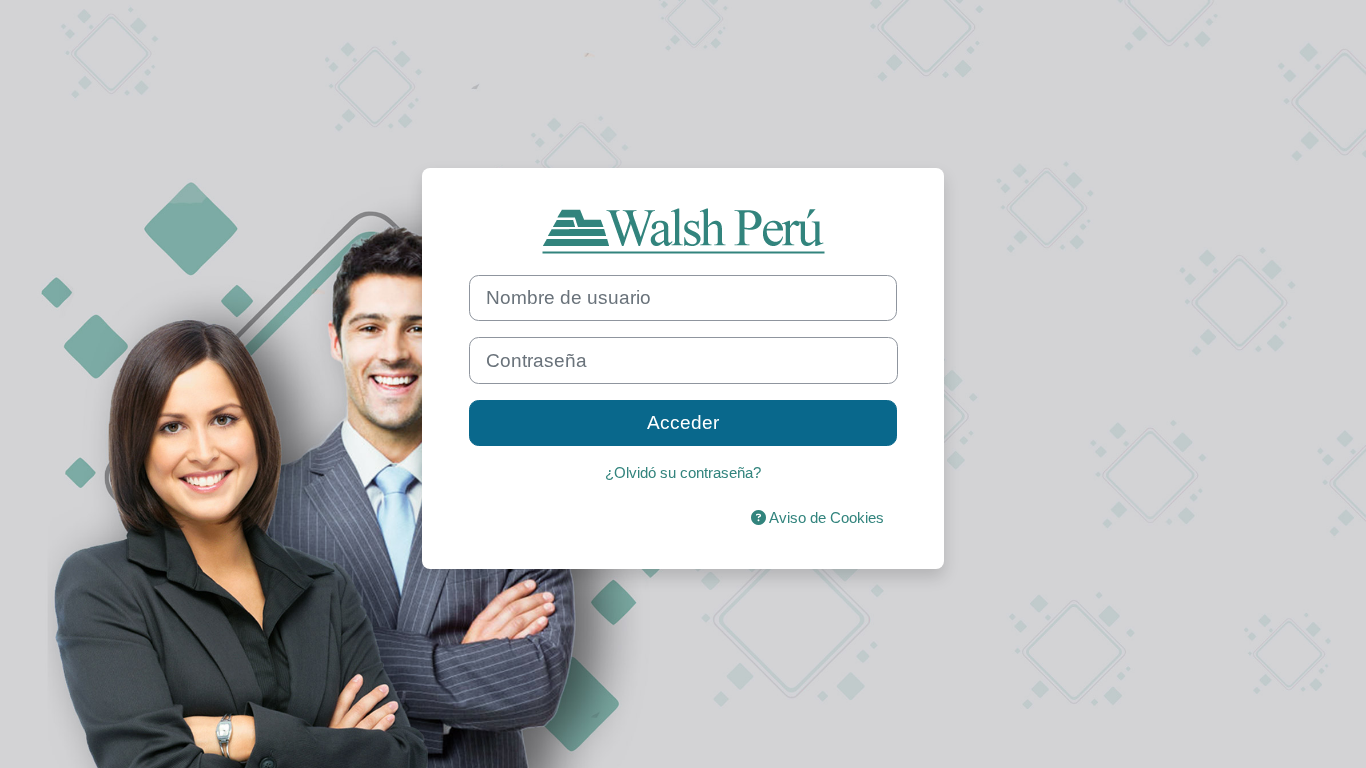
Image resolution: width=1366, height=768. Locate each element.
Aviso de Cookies (825, 517)
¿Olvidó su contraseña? (683, 472)
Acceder (683, 422)
